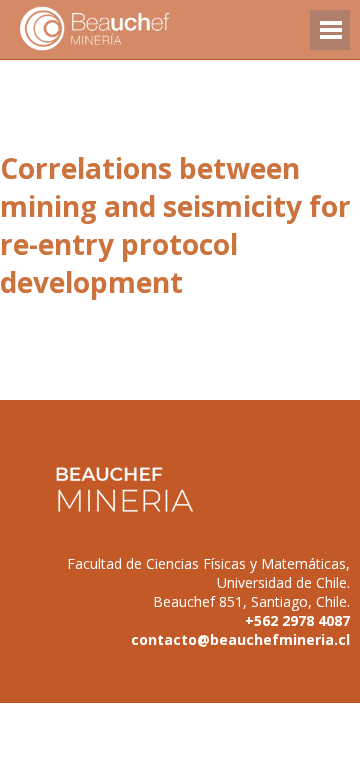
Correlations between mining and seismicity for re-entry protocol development (175, 225)
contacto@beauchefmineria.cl (240, 639)
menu (330, 39)
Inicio (130, 29)
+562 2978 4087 (297, 620)
